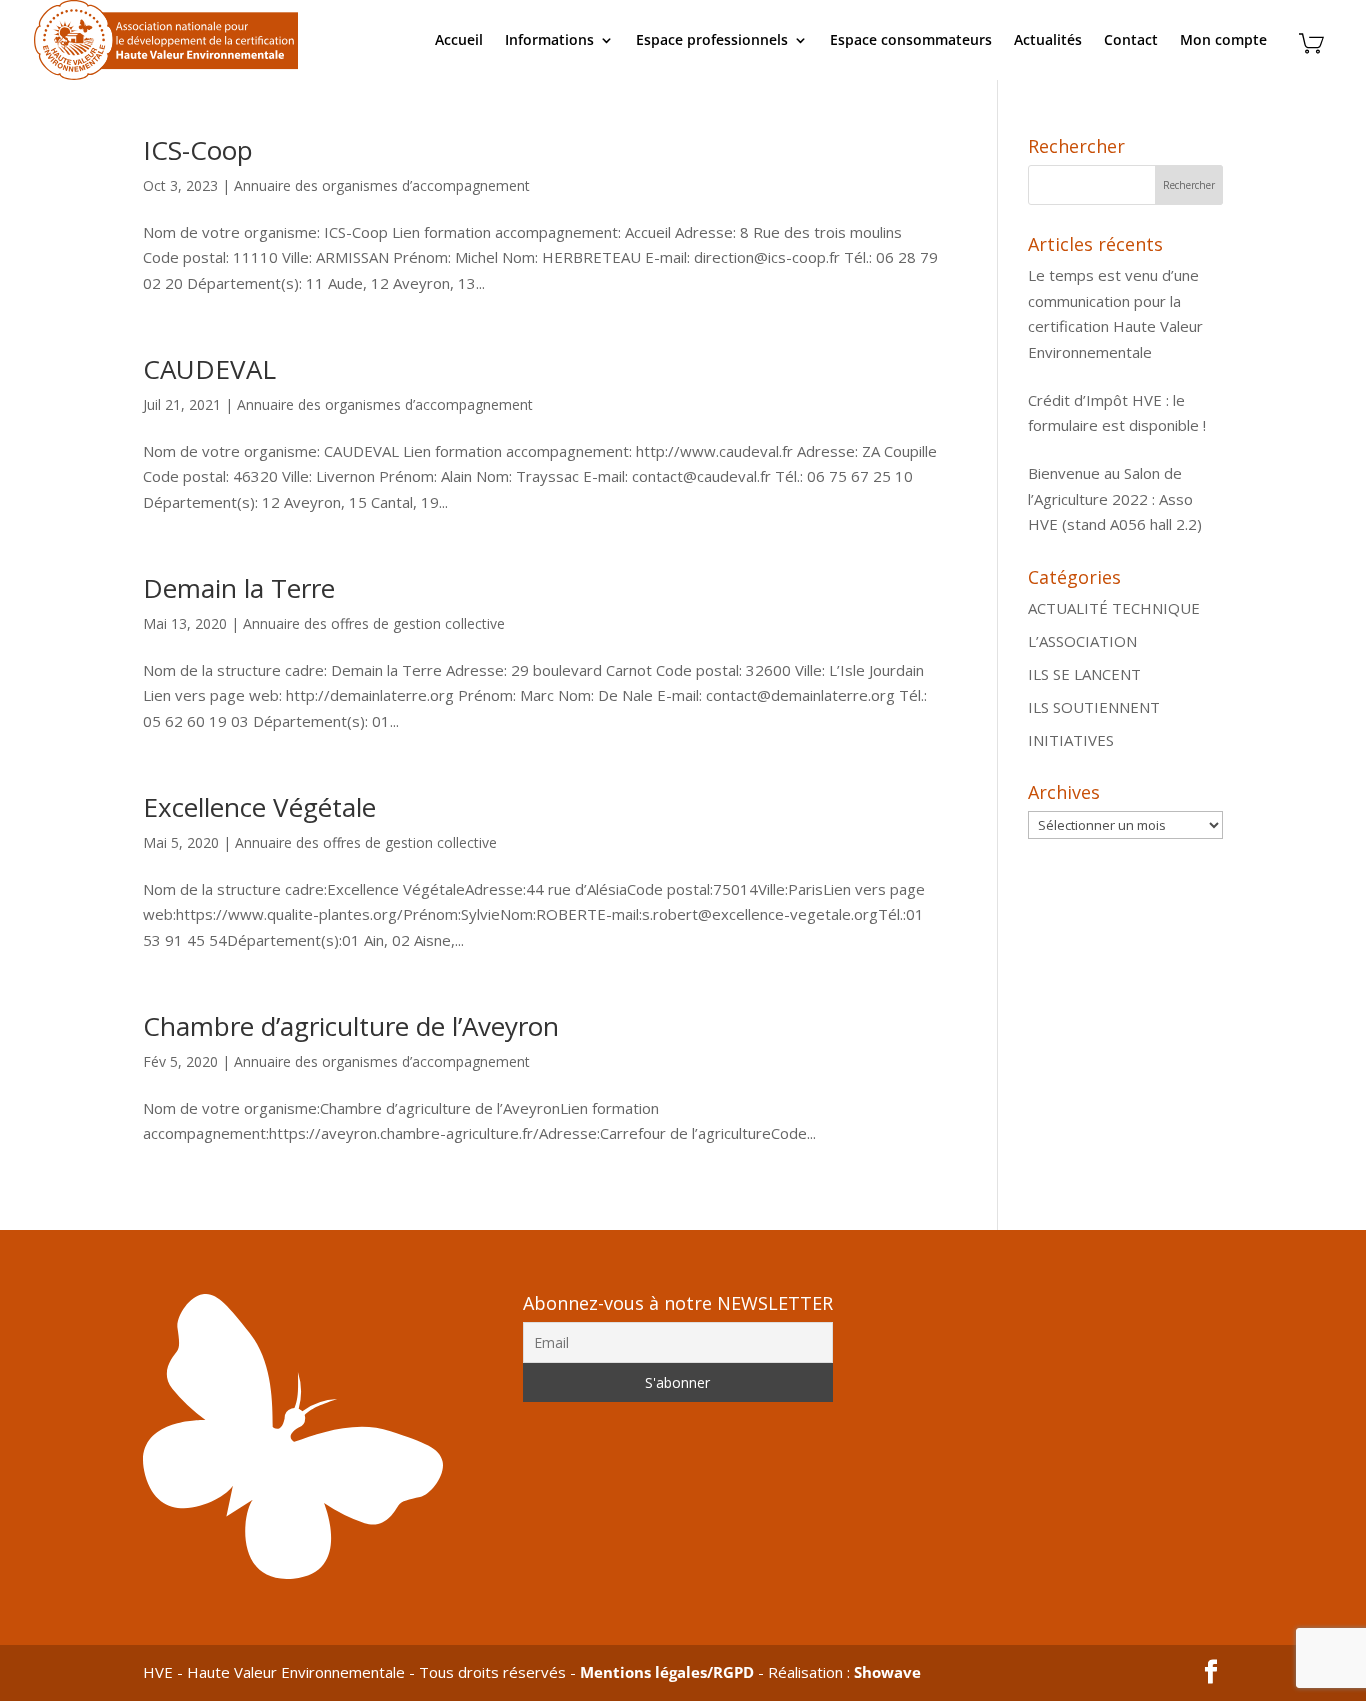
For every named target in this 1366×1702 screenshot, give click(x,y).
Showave (887, 1672)
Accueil (459, 41)
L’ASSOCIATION (1082, 641)
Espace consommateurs (911, 41)
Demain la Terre (239, 588)
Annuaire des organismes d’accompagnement (382, 185)
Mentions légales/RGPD (667, 1672)
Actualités (1048, 41)
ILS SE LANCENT (1084, 674)
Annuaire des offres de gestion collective (374, 623)
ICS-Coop (198, 150)
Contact (1131, 41)
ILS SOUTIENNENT (1094, 707)
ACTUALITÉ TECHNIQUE (1114, 608)
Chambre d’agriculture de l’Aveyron (351, 1026)
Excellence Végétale (259, 807)
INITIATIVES (1071, 740)
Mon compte (1223, 41)
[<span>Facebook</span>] (1211, 1673)
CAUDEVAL (209, 369)
